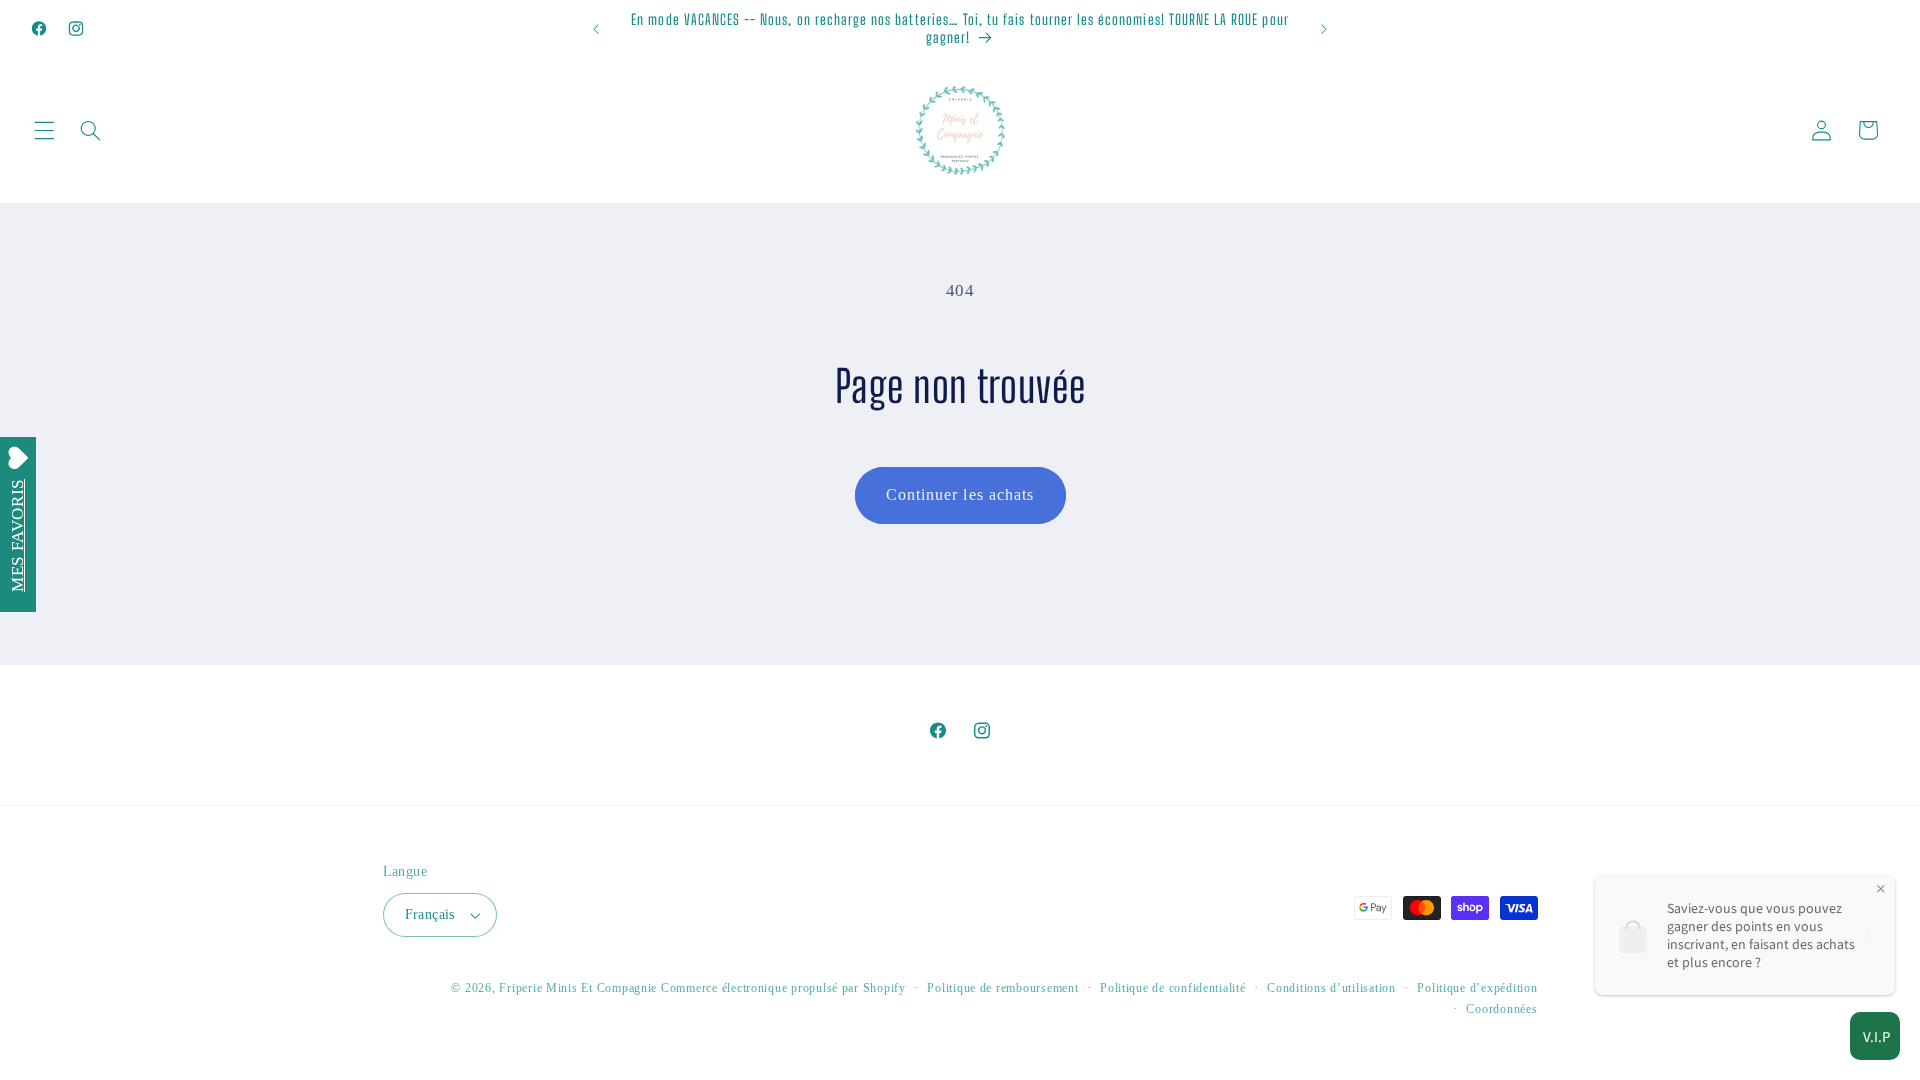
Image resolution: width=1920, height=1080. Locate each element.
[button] (44, 130)
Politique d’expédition (1477, 988)
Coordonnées (1501, 1009)
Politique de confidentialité (1173, 988)
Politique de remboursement (1002, 988)
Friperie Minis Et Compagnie (578, 988)
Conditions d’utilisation (1331, 988)
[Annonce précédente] (596, 29)
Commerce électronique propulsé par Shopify (783, 988)
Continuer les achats (960, 494)
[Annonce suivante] (1324, 29)
